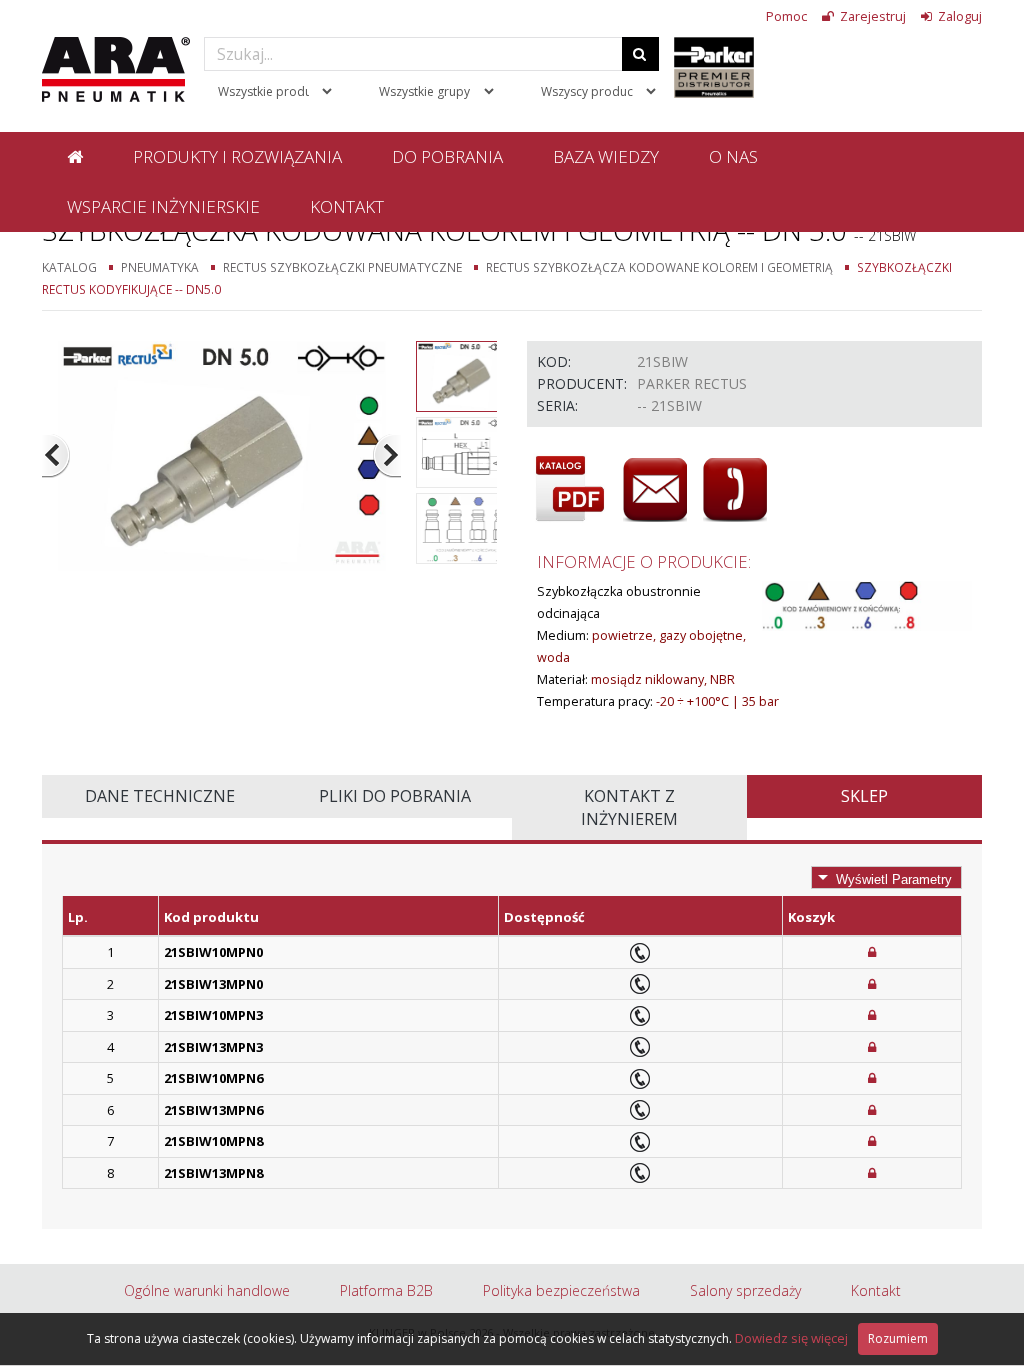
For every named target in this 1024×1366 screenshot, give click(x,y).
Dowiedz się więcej (791, 1338)
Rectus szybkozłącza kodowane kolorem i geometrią (659, 267)
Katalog (69, 267)
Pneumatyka (160, 267)
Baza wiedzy (606, 156)
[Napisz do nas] (655, 490)
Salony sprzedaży (745, 1290)
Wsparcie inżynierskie (163, 206)
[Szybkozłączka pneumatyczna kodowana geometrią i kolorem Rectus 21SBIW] (222, 454)
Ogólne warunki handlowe (207, 1290)
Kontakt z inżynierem (629, 807)
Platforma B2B (386, 1290)
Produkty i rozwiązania (237, 156)
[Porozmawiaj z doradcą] (735, 490)
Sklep (864, 796)
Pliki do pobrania (395, 796)
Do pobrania (447, 156)
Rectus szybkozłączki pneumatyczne (342, 267)
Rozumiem (898, 1338)
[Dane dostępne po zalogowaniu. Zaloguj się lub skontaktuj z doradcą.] (872, 952)
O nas (733, 156)
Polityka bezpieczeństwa (561, 1290)
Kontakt (347, 206)
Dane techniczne (160, 796)
